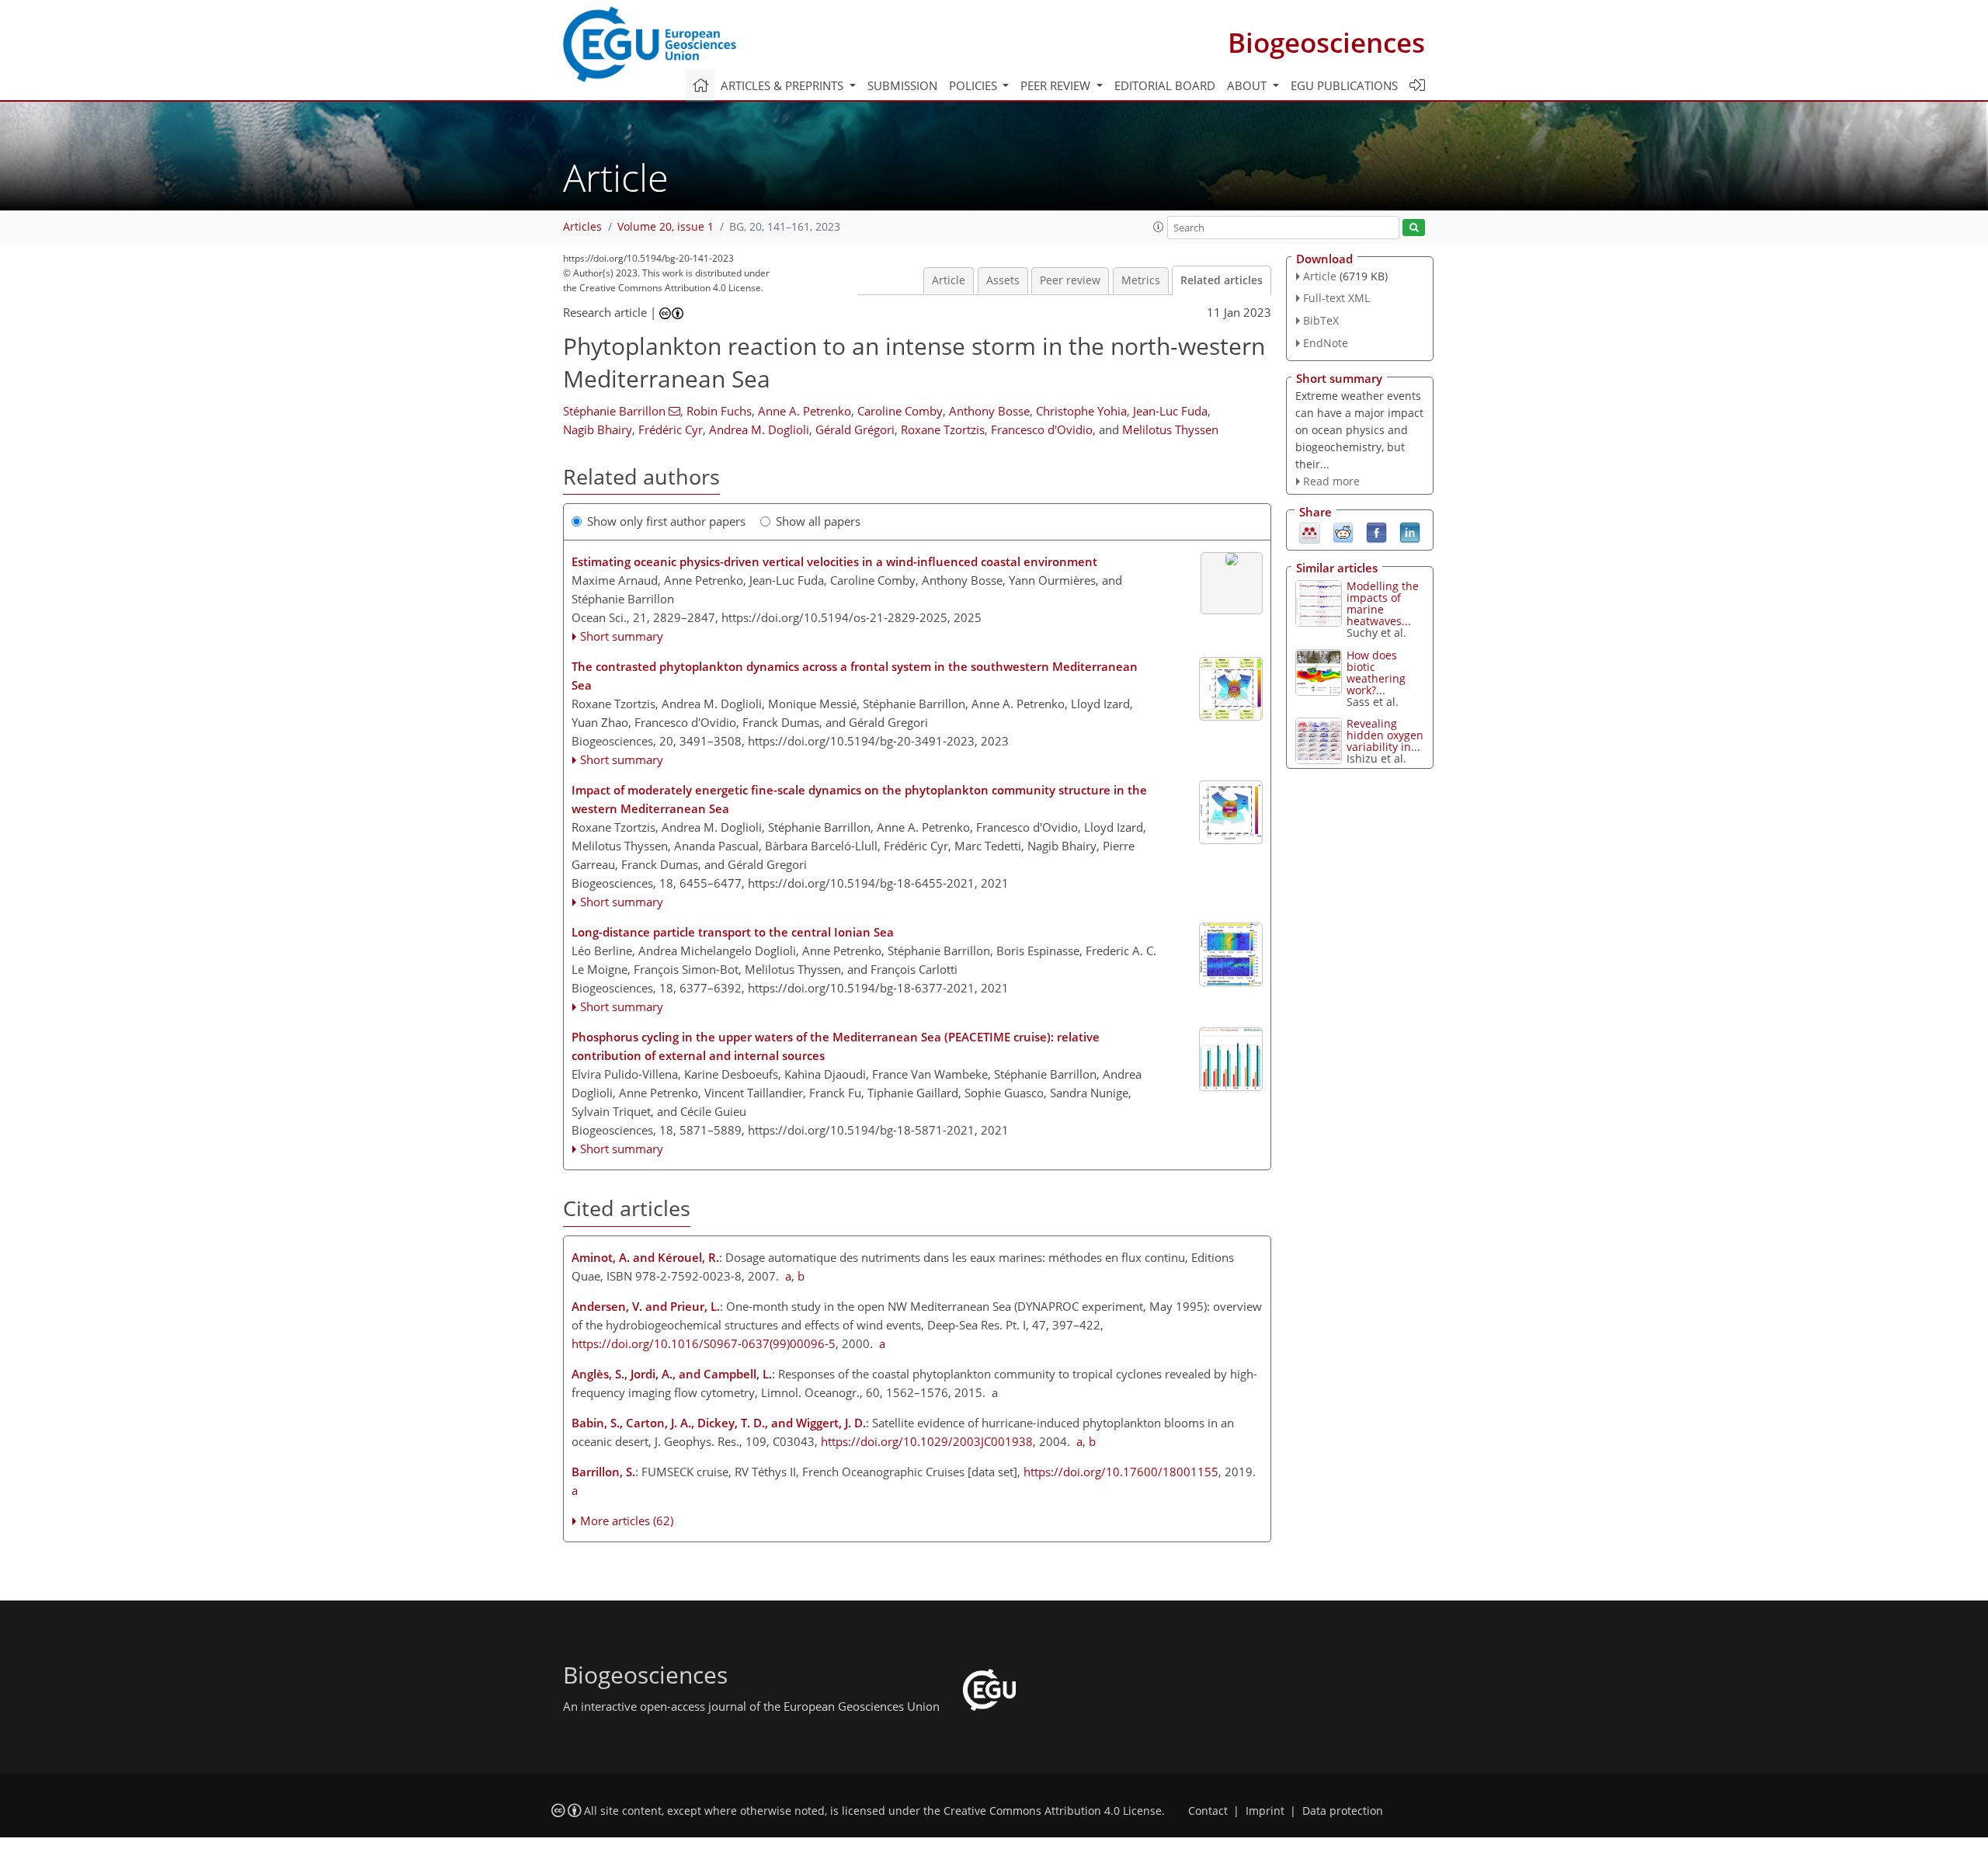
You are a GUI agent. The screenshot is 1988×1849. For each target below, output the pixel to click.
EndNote (1326, 343)
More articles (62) (627, 1521)
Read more (1331, 481)
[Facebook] (1376, 532)
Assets (1003, 280)
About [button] (1248, 85)
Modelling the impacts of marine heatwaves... (1383, 603)
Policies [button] (975, 85)
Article (949, 280)
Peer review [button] (1057, 85)
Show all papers (818, 521)
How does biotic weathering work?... (1376, 673)
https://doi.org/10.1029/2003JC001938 (927, 1441)
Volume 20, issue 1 (666, 227)
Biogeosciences (1326, 42)
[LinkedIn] (1410, 532)
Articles (582, 227)
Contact (1208, 1811)
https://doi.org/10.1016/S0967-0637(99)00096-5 (704, 1343)
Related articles (1222, 280)
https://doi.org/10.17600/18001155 (1121, 1472)
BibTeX (1321, 320)
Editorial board (1165, 85)
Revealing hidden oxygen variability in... (1385, 735)
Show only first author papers (666, 521)
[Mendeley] (1310, 532)
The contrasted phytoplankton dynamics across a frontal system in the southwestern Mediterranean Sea (855, 676)
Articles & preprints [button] (784, 85)
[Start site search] (1414, 228)
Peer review (1070, 280)
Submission (902, 85)
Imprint (1265, 1811)
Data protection (1343, 1811)
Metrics (1141, 280)
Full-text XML (1336, 298)
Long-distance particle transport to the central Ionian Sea (733, 932)
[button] (1159, 227)
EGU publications (1344, 85)
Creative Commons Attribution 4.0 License (1053, 1811)
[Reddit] (1343, 532)
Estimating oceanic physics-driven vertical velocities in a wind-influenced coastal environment (834, 561)
